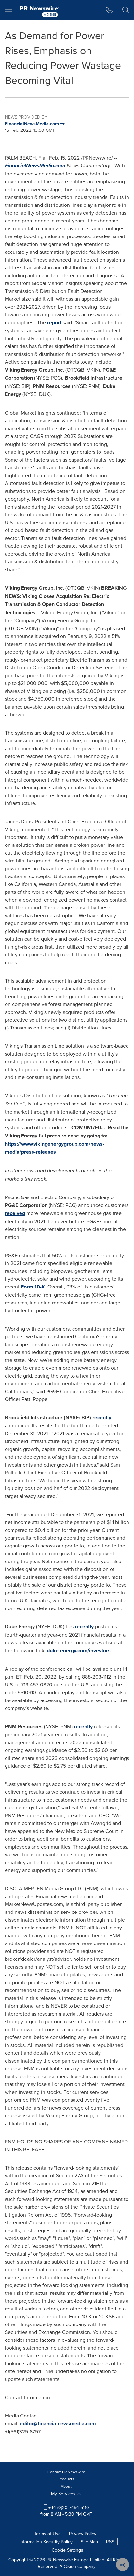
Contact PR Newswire (66, 2472)
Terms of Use (47, 2534)
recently (102, 1418)
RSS (110, 2542)
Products (66, 2479)
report (54, 322)
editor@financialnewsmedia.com (58, 2424)
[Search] (126, 10)
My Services (64, 2494)
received (15, 1213)
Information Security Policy (46, 2542)
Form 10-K (33, 1287)
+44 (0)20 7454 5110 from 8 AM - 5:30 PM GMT (66, 2511)
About (66, 2486)
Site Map (89, 2542)
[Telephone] (109, 10)
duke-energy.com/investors (79, 1650)
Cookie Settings (67, 2550)
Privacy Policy (83, 2534)
